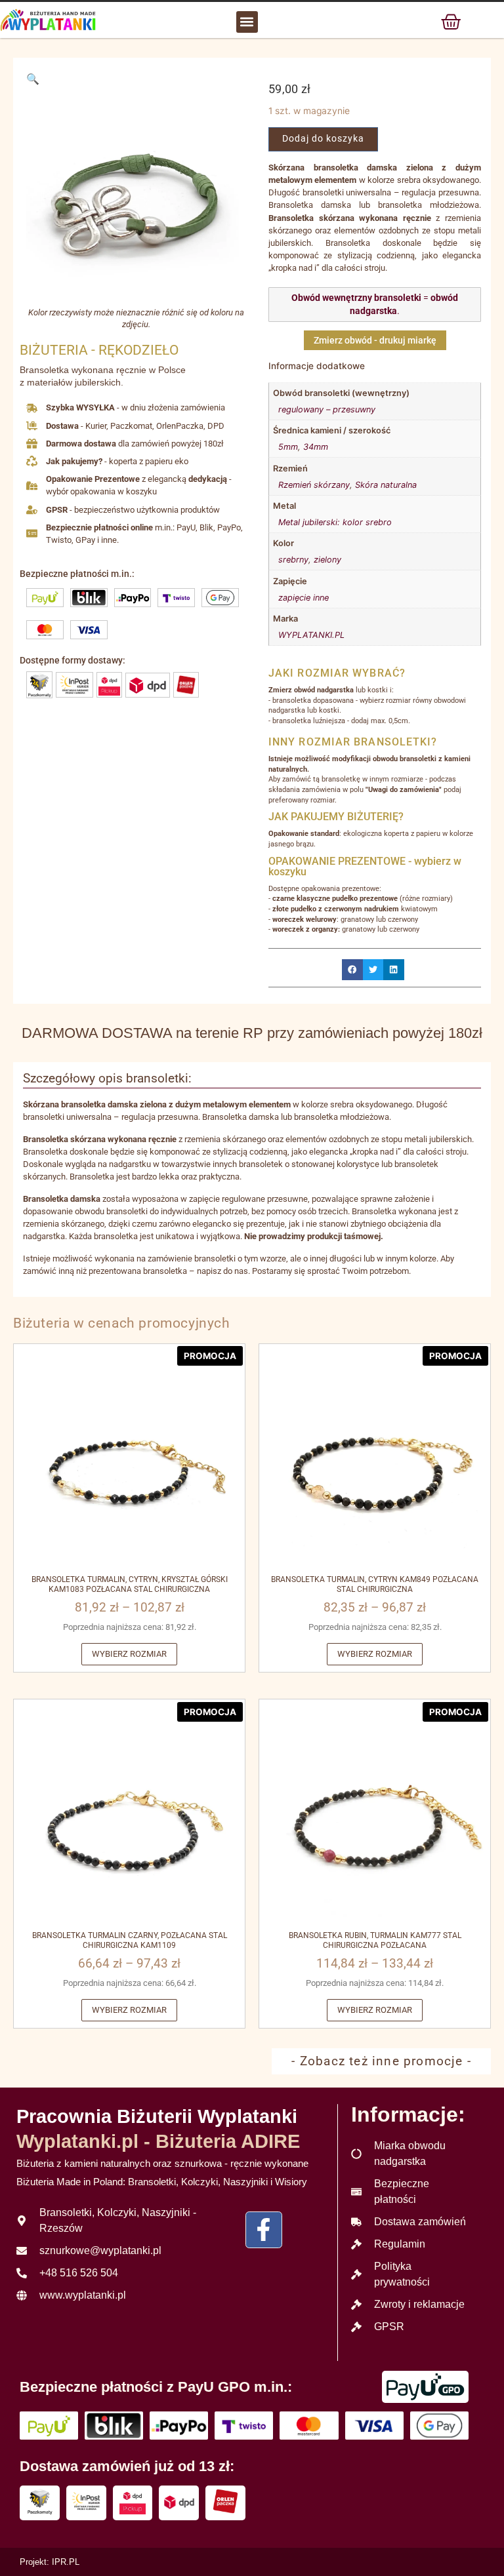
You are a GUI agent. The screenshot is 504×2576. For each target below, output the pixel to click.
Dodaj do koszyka (323, 139)
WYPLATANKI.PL (311, 635)
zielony (327, 560)
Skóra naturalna (386, 485)
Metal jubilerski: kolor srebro (335, 522)
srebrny (293, 560)
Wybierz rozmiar (129, 1654)
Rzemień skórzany (314, 485)
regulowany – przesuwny (327, 409)
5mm (288, 447)
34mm (316, 447)
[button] (247, 22)
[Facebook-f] (264, 2230)
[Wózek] (451, 22)
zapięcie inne (304, 598)
